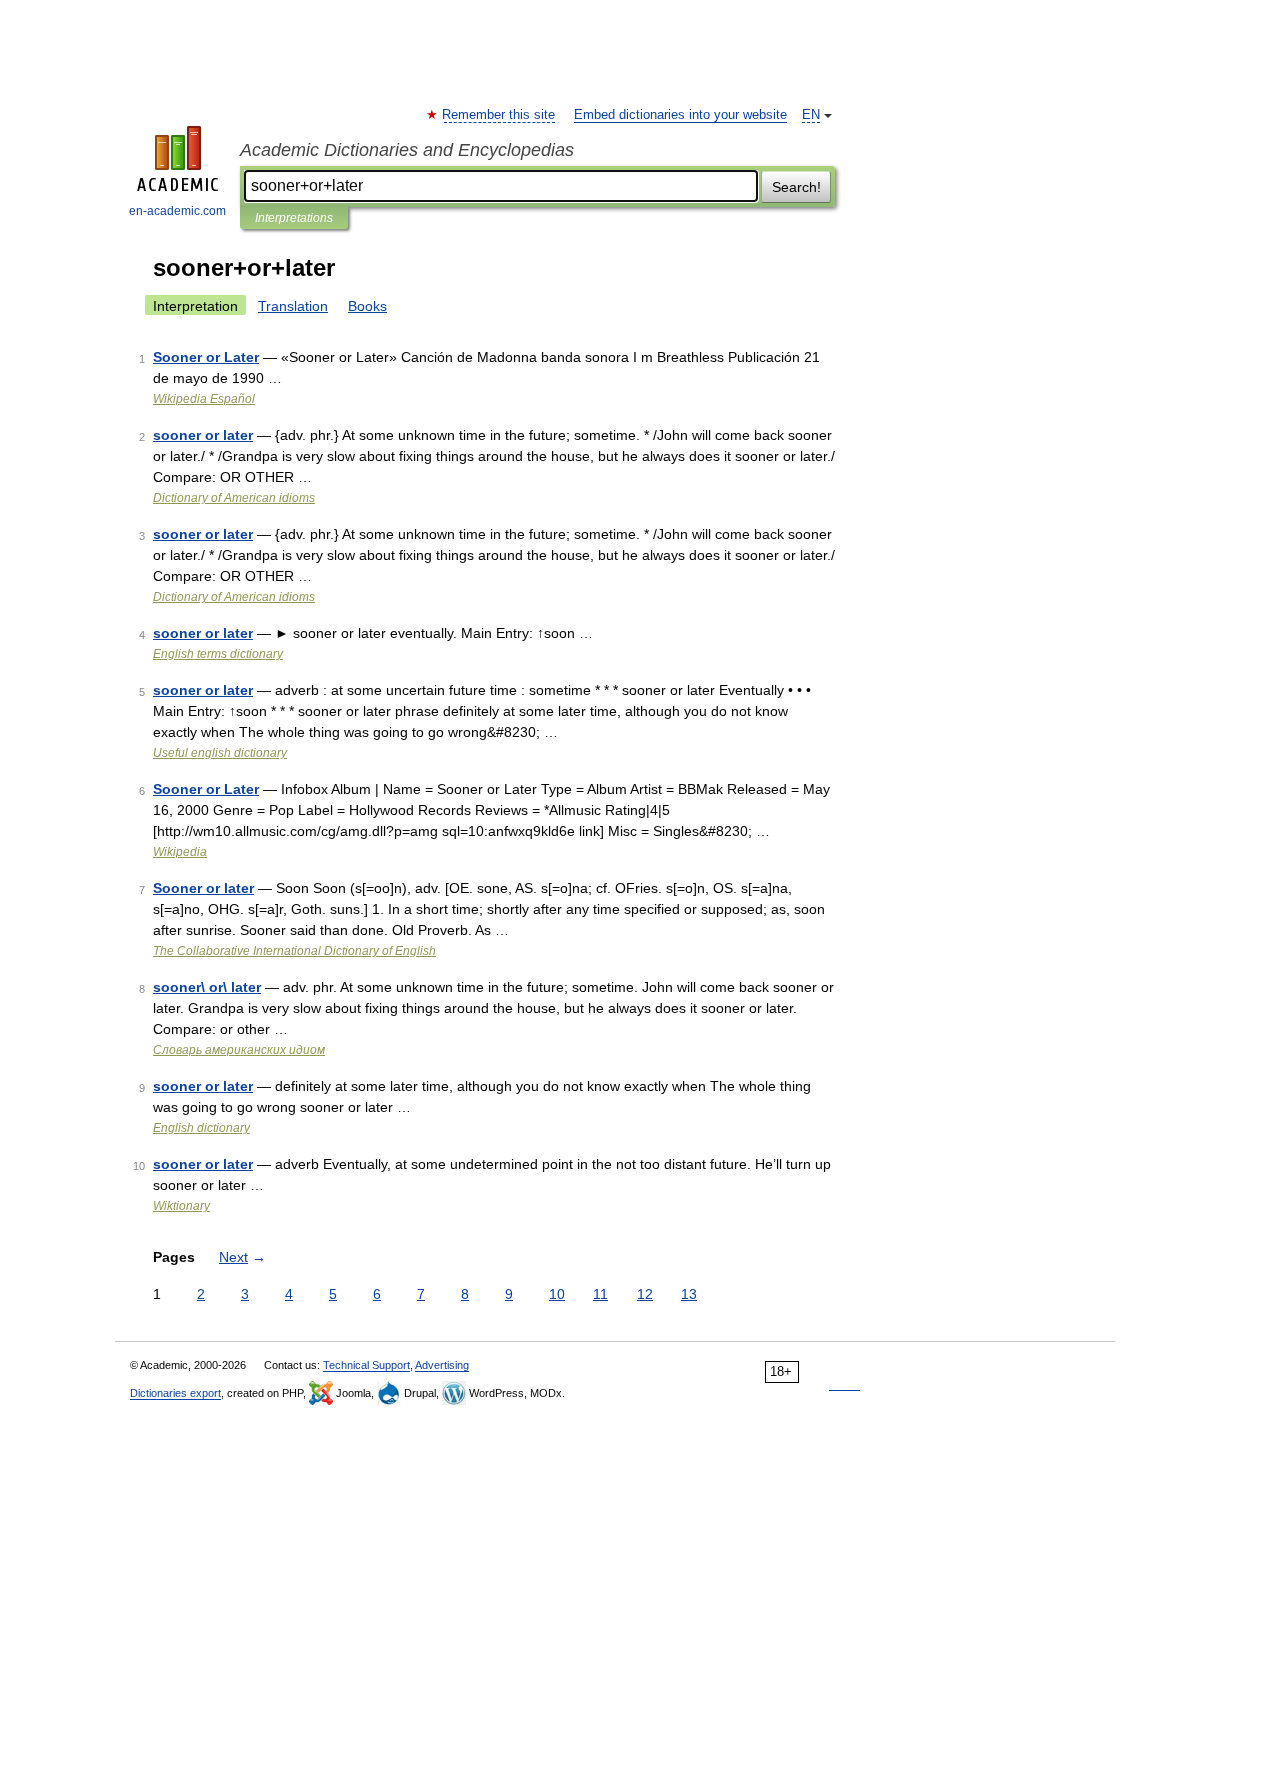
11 (600, 1294)
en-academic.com (177, 211)
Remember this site (499, 115)
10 (557, 1294)
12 (645, 1294)
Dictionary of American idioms (234, 498)
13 (689, 1294)
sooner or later (203, 435)
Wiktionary (181, 1206)
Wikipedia (180, 852)
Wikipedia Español (204, 399)
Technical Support (366, 1365)
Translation (293, 306)
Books (367, 306)
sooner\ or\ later (207, 987)
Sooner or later (203, 888)
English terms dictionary (218, 654)
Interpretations (294, 218)
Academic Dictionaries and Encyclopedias (407, 150)
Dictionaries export (175, 1393)
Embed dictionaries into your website (680, 115)
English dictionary (201, 1128)
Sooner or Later (206, 357)
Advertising (442, 1365)
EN (811, 115)
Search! (796, 187)
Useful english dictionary (220, 753)
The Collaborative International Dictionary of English (294, 951)
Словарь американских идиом (239, 1050)
